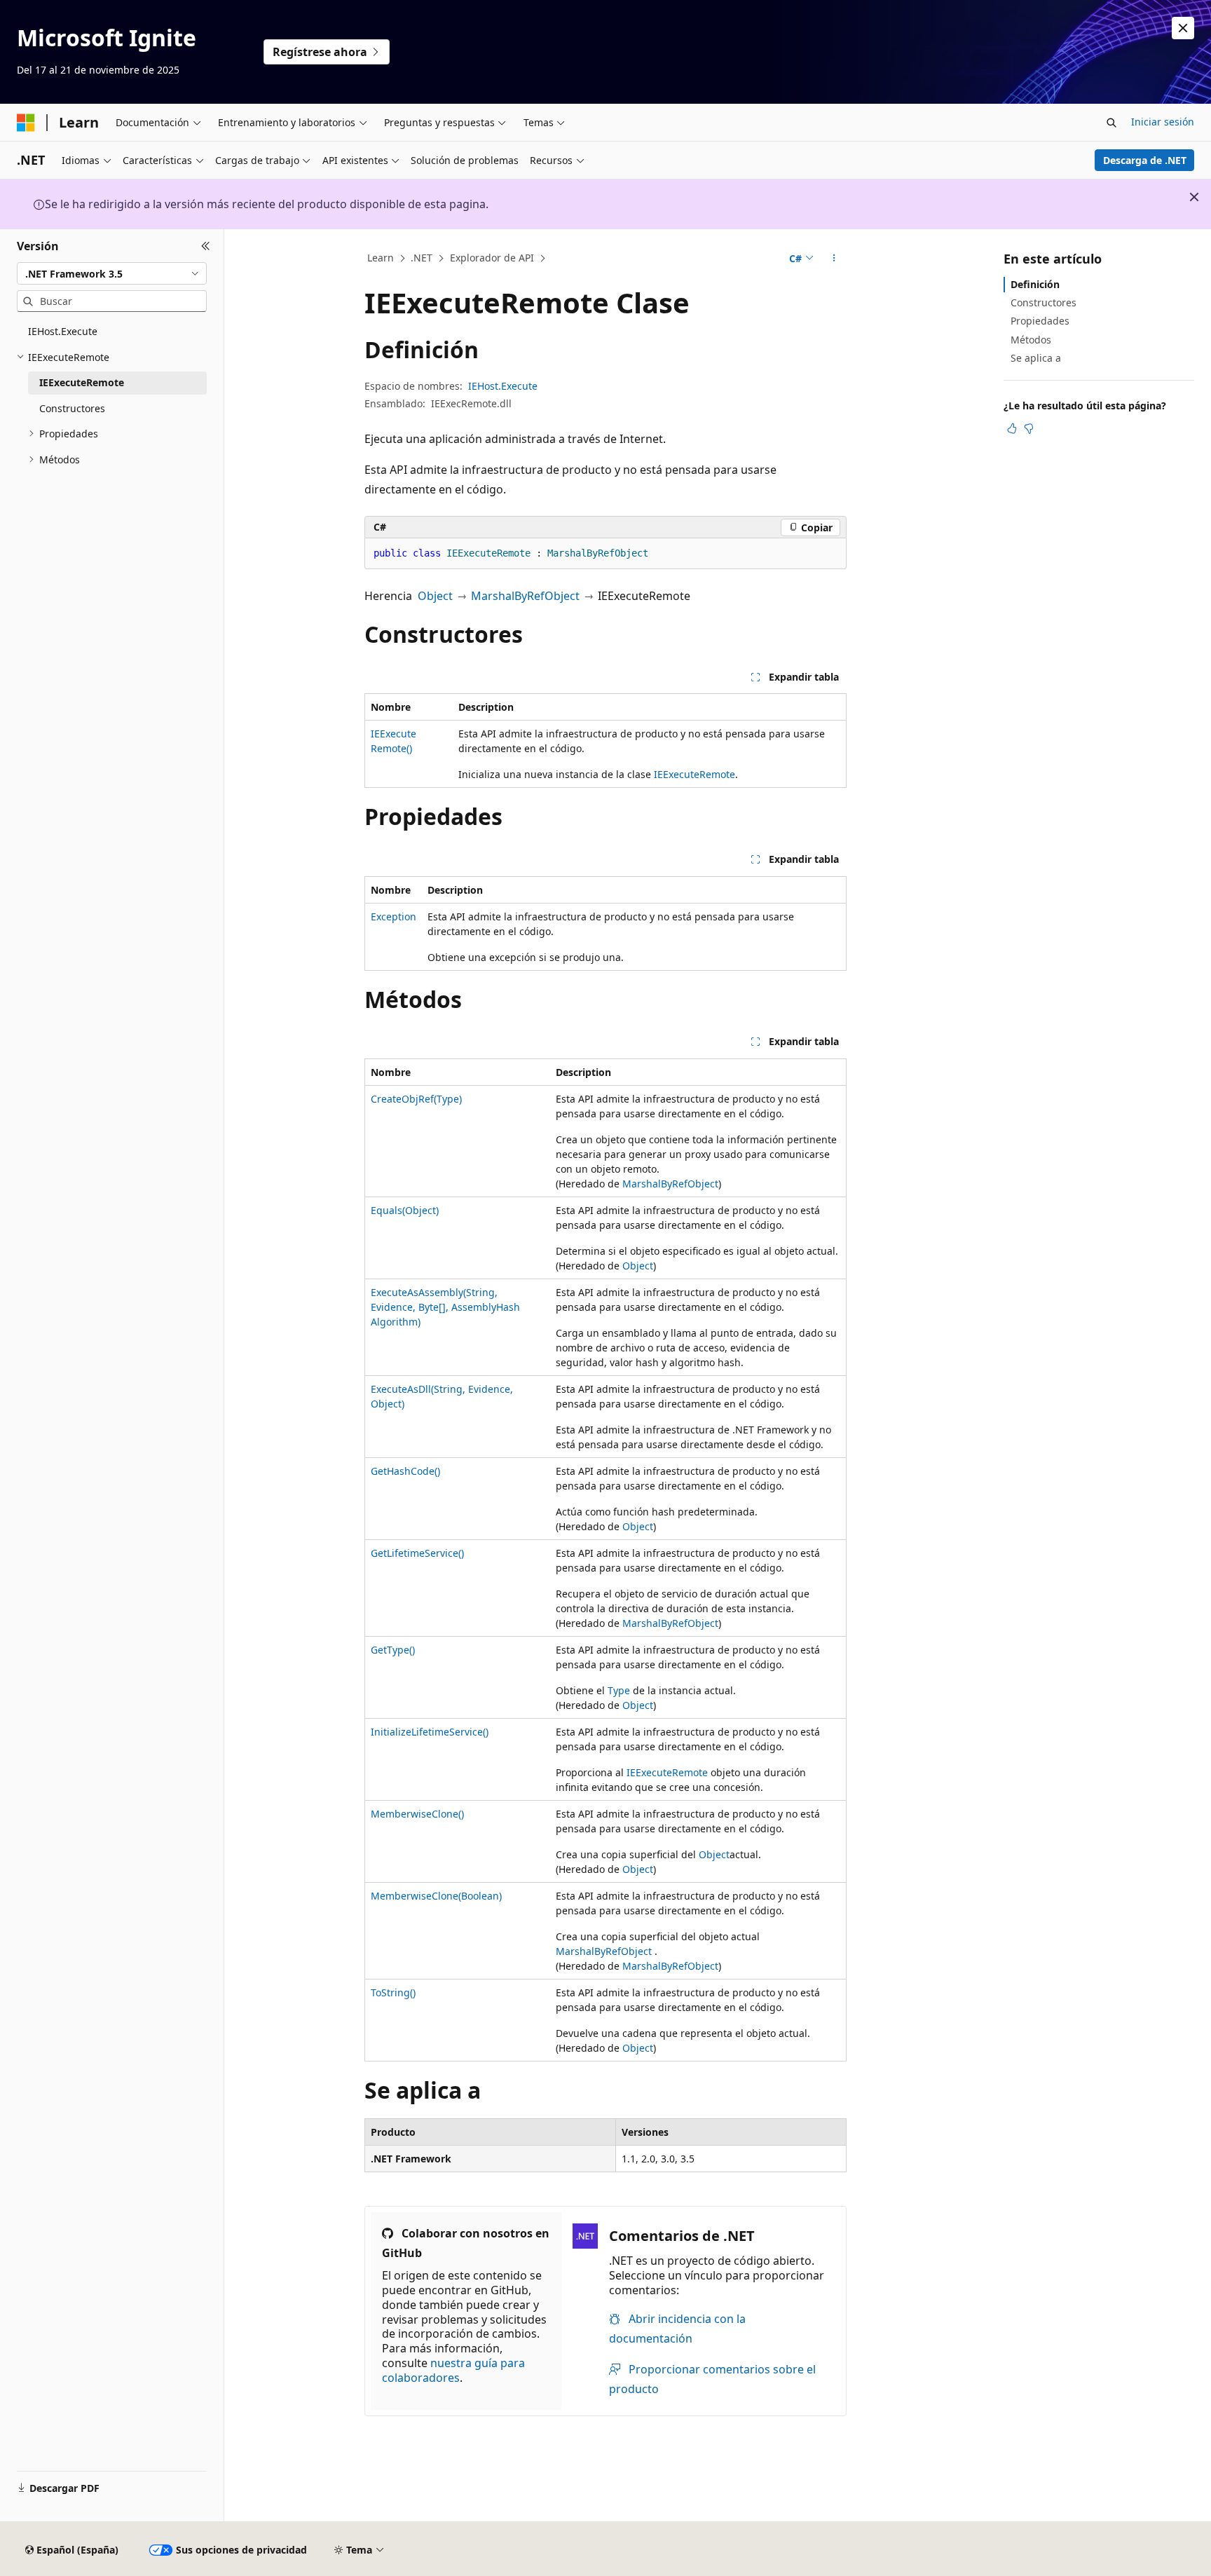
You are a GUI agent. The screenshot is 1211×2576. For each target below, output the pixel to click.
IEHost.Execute (503, 386)
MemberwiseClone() (417, 1814)
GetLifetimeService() (417, 1553)
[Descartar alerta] (1183, 28)
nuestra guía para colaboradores (453, 2370)
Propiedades (1040, 321)
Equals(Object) (405, 1210)
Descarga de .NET (1145, 160)
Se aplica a (1036, 358)
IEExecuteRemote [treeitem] (82, 382)
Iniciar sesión (1163, 122)
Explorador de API (492, 258)
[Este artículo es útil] (1012, 428)
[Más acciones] (834, 259)
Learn (381, 258)
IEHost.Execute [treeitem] (63, 331)
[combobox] (112, 273)
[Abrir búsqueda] (1111, 123)
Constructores (1044, 302)
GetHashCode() (405, 1471)
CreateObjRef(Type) (416, 1099)
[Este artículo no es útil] (1029, 428)
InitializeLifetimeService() (430, 1732)
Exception (394, 916)
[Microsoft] (26, 123)
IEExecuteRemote (695, 774)
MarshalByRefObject (525, 596)
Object (435, 596)
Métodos (1031, 340)
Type (619, 1690)
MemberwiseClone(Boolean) (436, 1896)
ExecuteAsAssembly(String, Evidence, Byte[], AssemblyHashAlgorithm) (445, 1307)
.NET (422, 258)
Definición (1035, 284)
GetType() (393, 1650)
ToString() (393, 1992)
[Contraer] (206, 246)
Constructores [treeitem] (72, 408)
